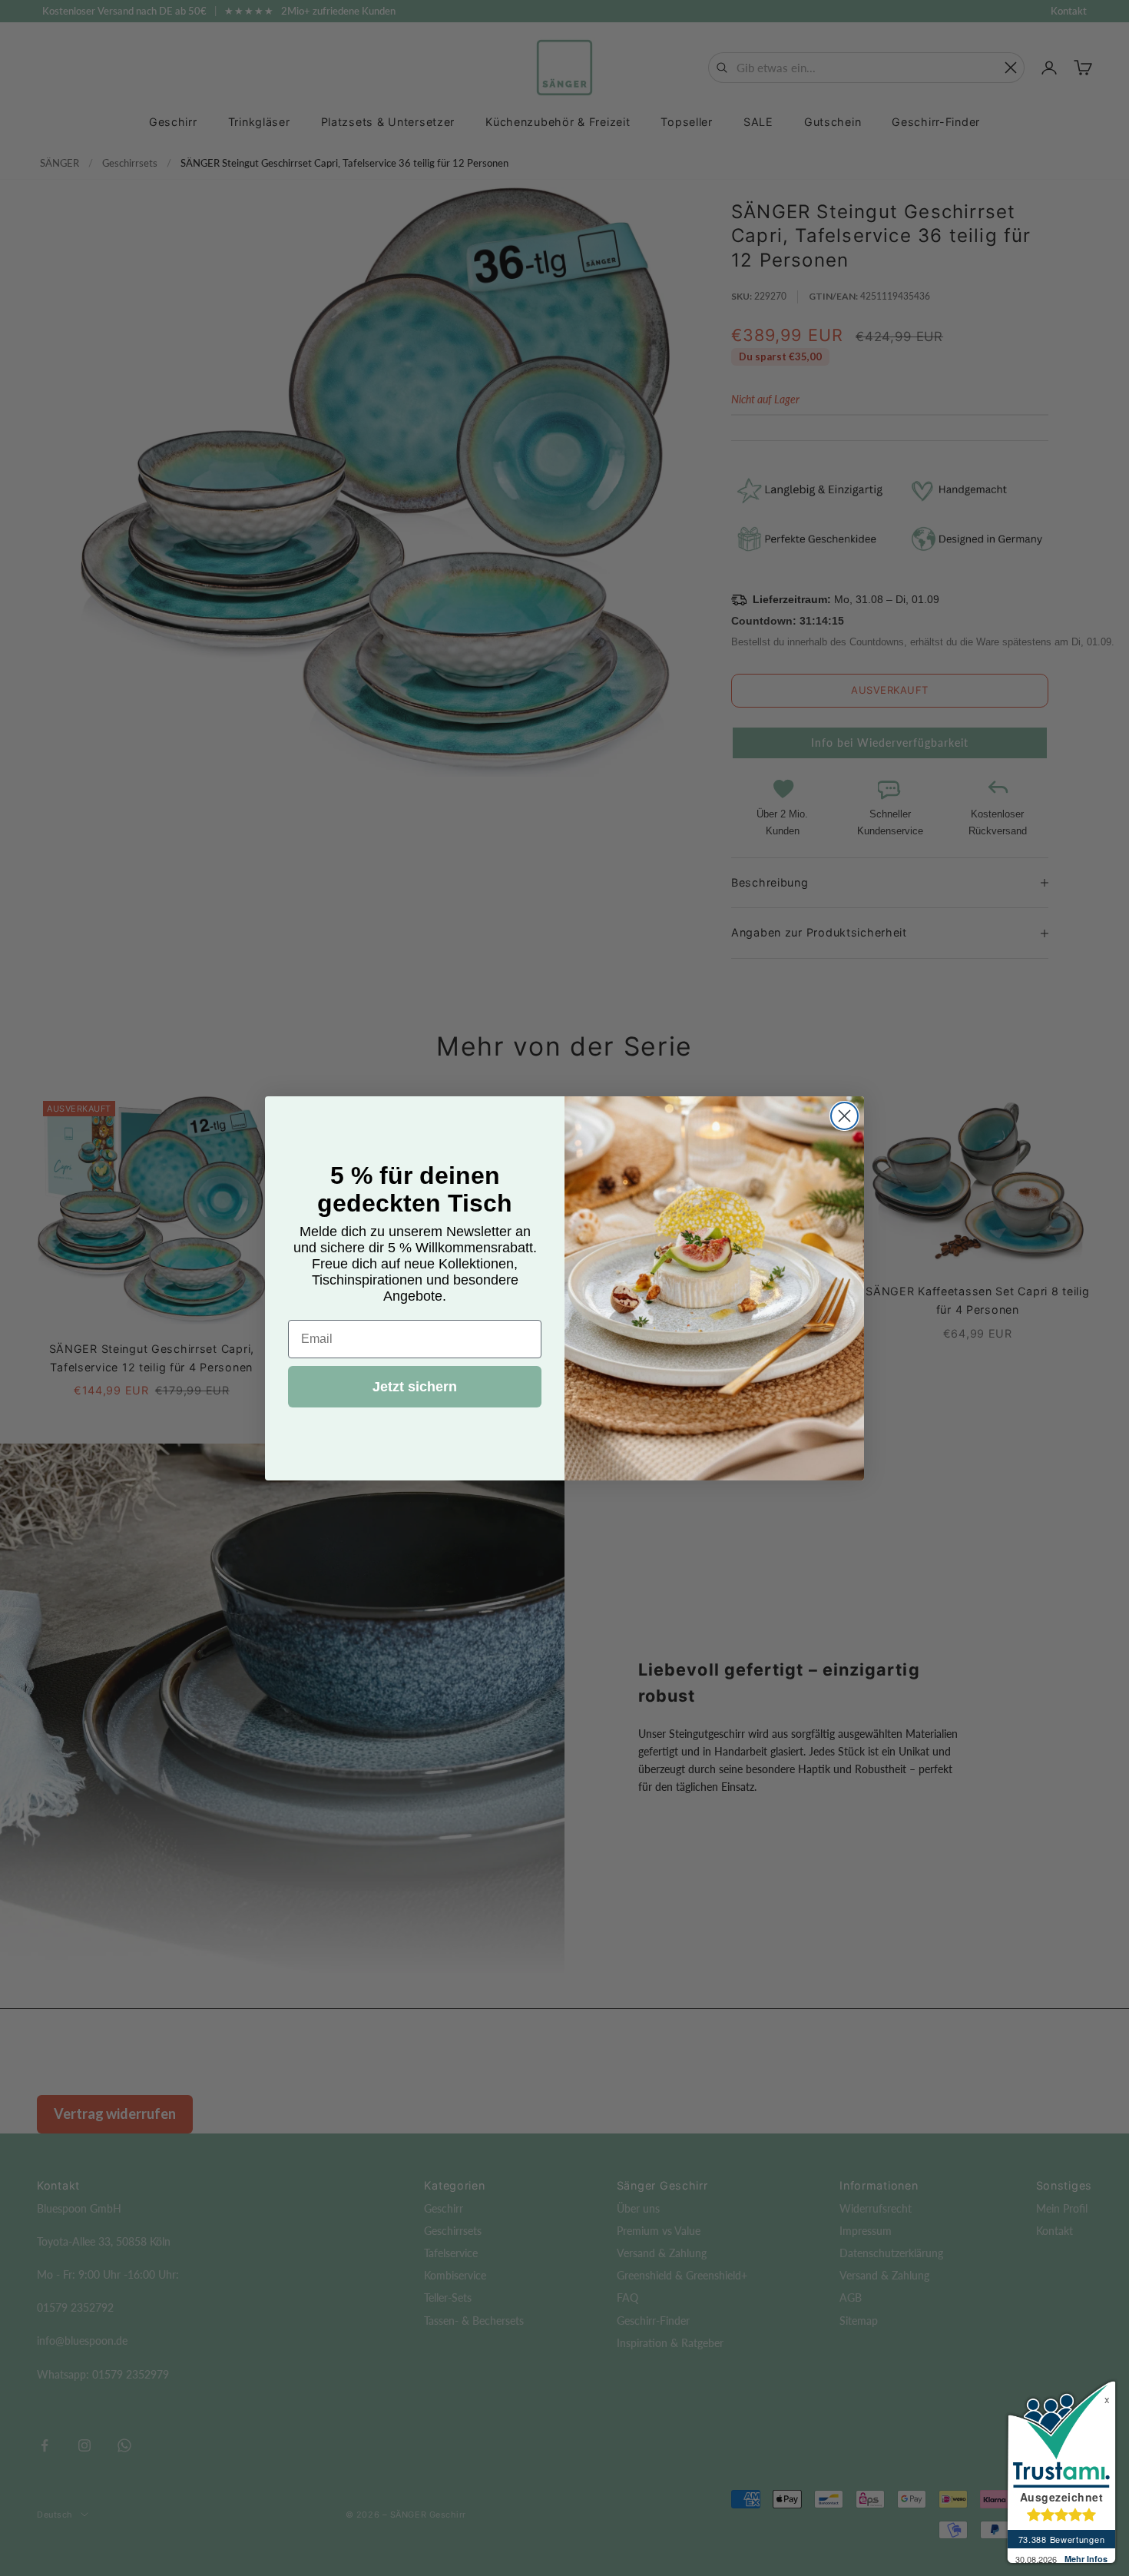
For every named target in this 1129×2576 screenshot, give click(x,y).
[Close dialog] (844, 1116)
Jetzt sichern (415, 1387)
